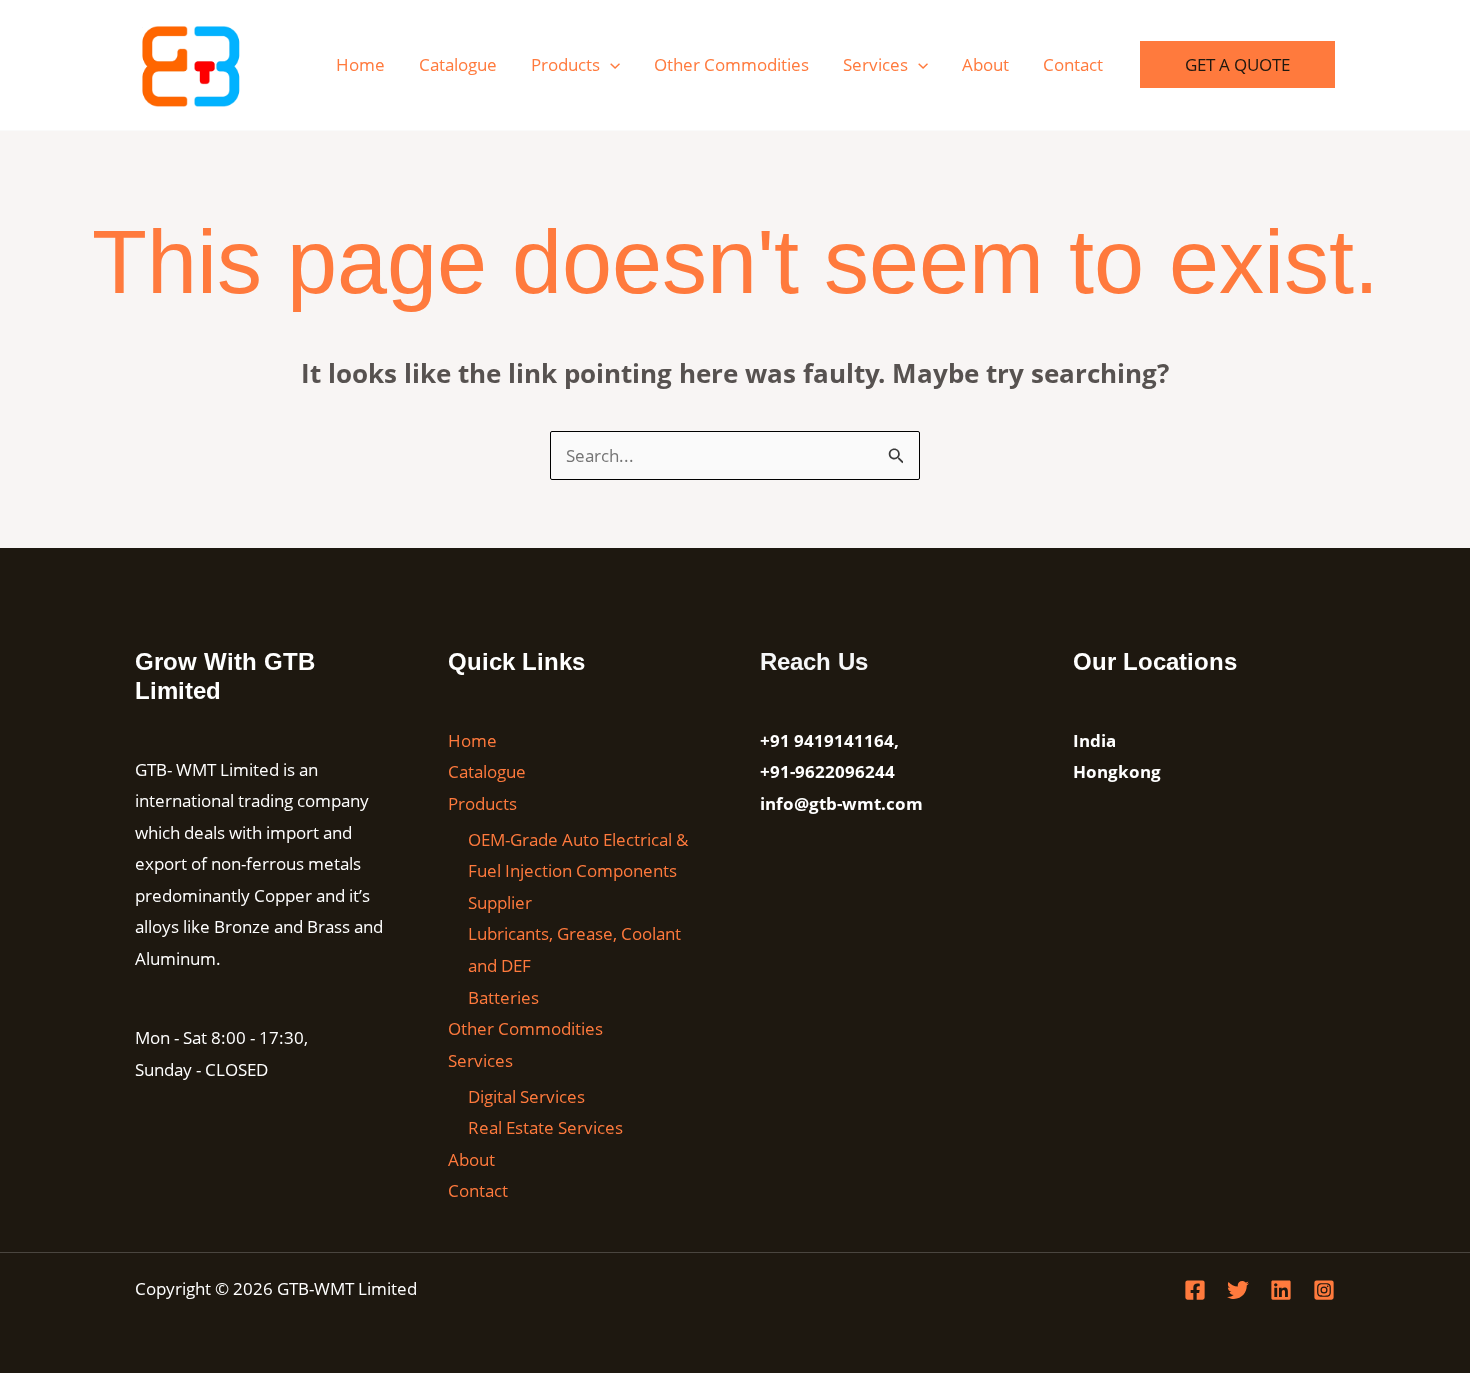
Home (360, 64)
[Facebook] (1195, 1290)
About (985, 64)
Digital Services (526, 1096)
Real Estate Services (545, 1127)
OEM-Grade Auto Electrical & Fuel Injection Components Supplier (578, 871)
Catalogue (458, 64)
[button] (610, 64)
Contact (1073, 64)
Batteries (503, 997)
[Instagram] (1324, 1290)
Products (565, 64)
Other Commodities (731, 64)
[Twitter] (1238, 1290)
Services (875, 64)
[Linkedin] (1281, 1290)
